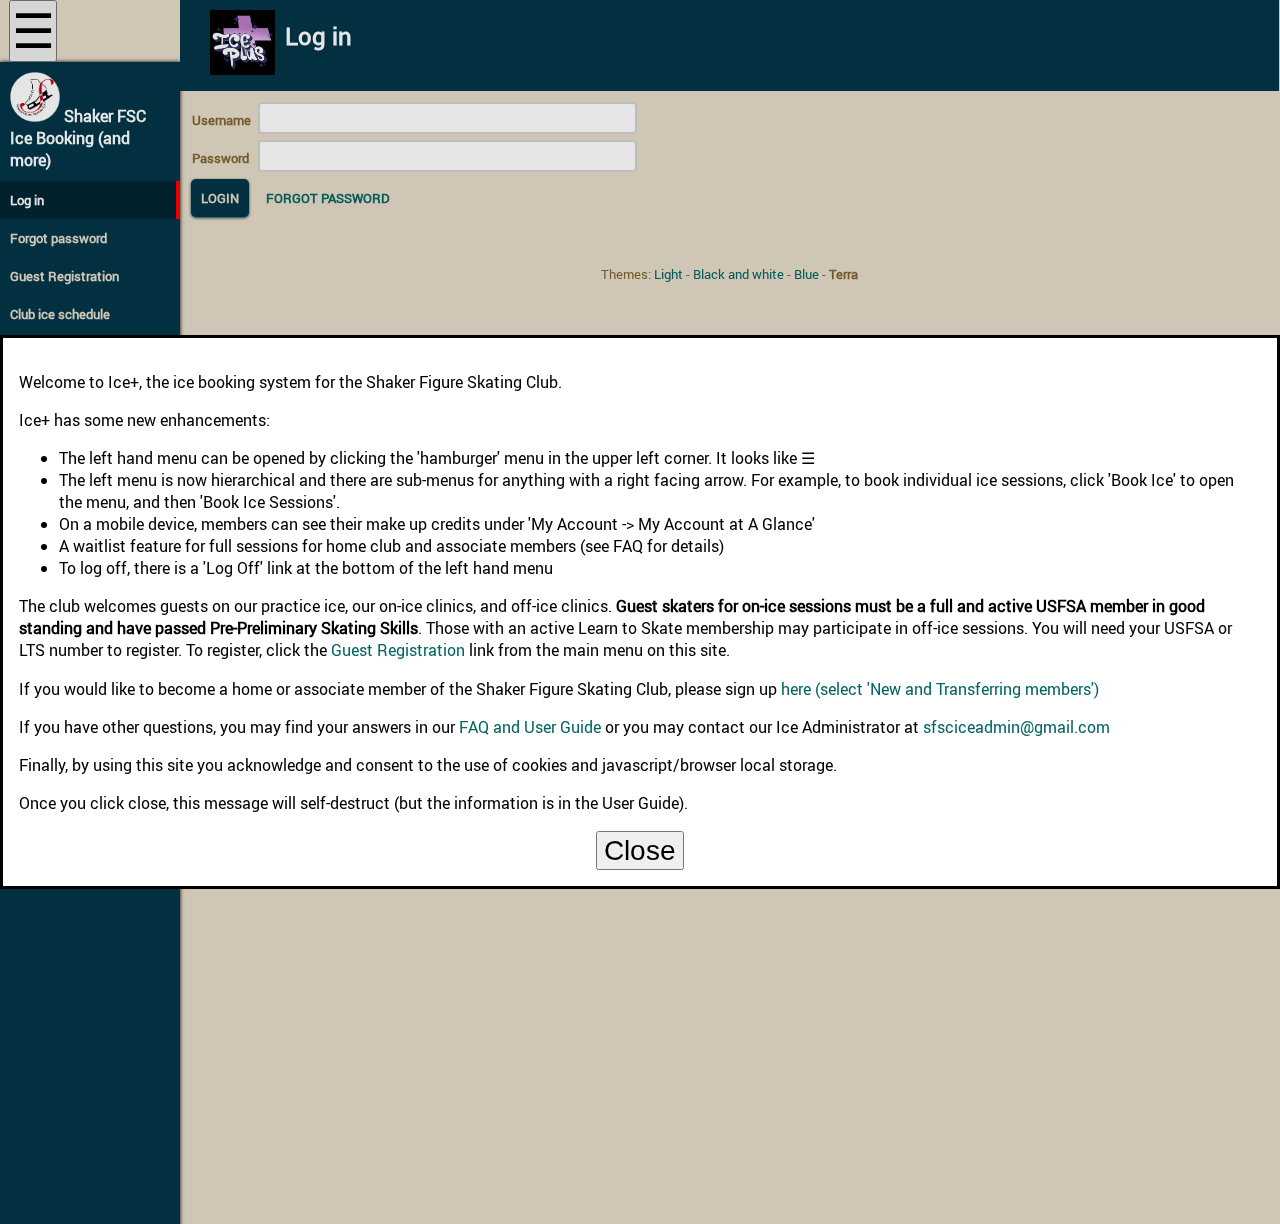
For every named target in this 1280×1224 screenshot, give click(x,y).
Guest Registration (398, 650)
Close (640, 850)
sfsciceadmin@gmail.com (1016, 727)
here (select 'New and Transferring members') (940, 689)
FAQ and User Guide (530, 727)
